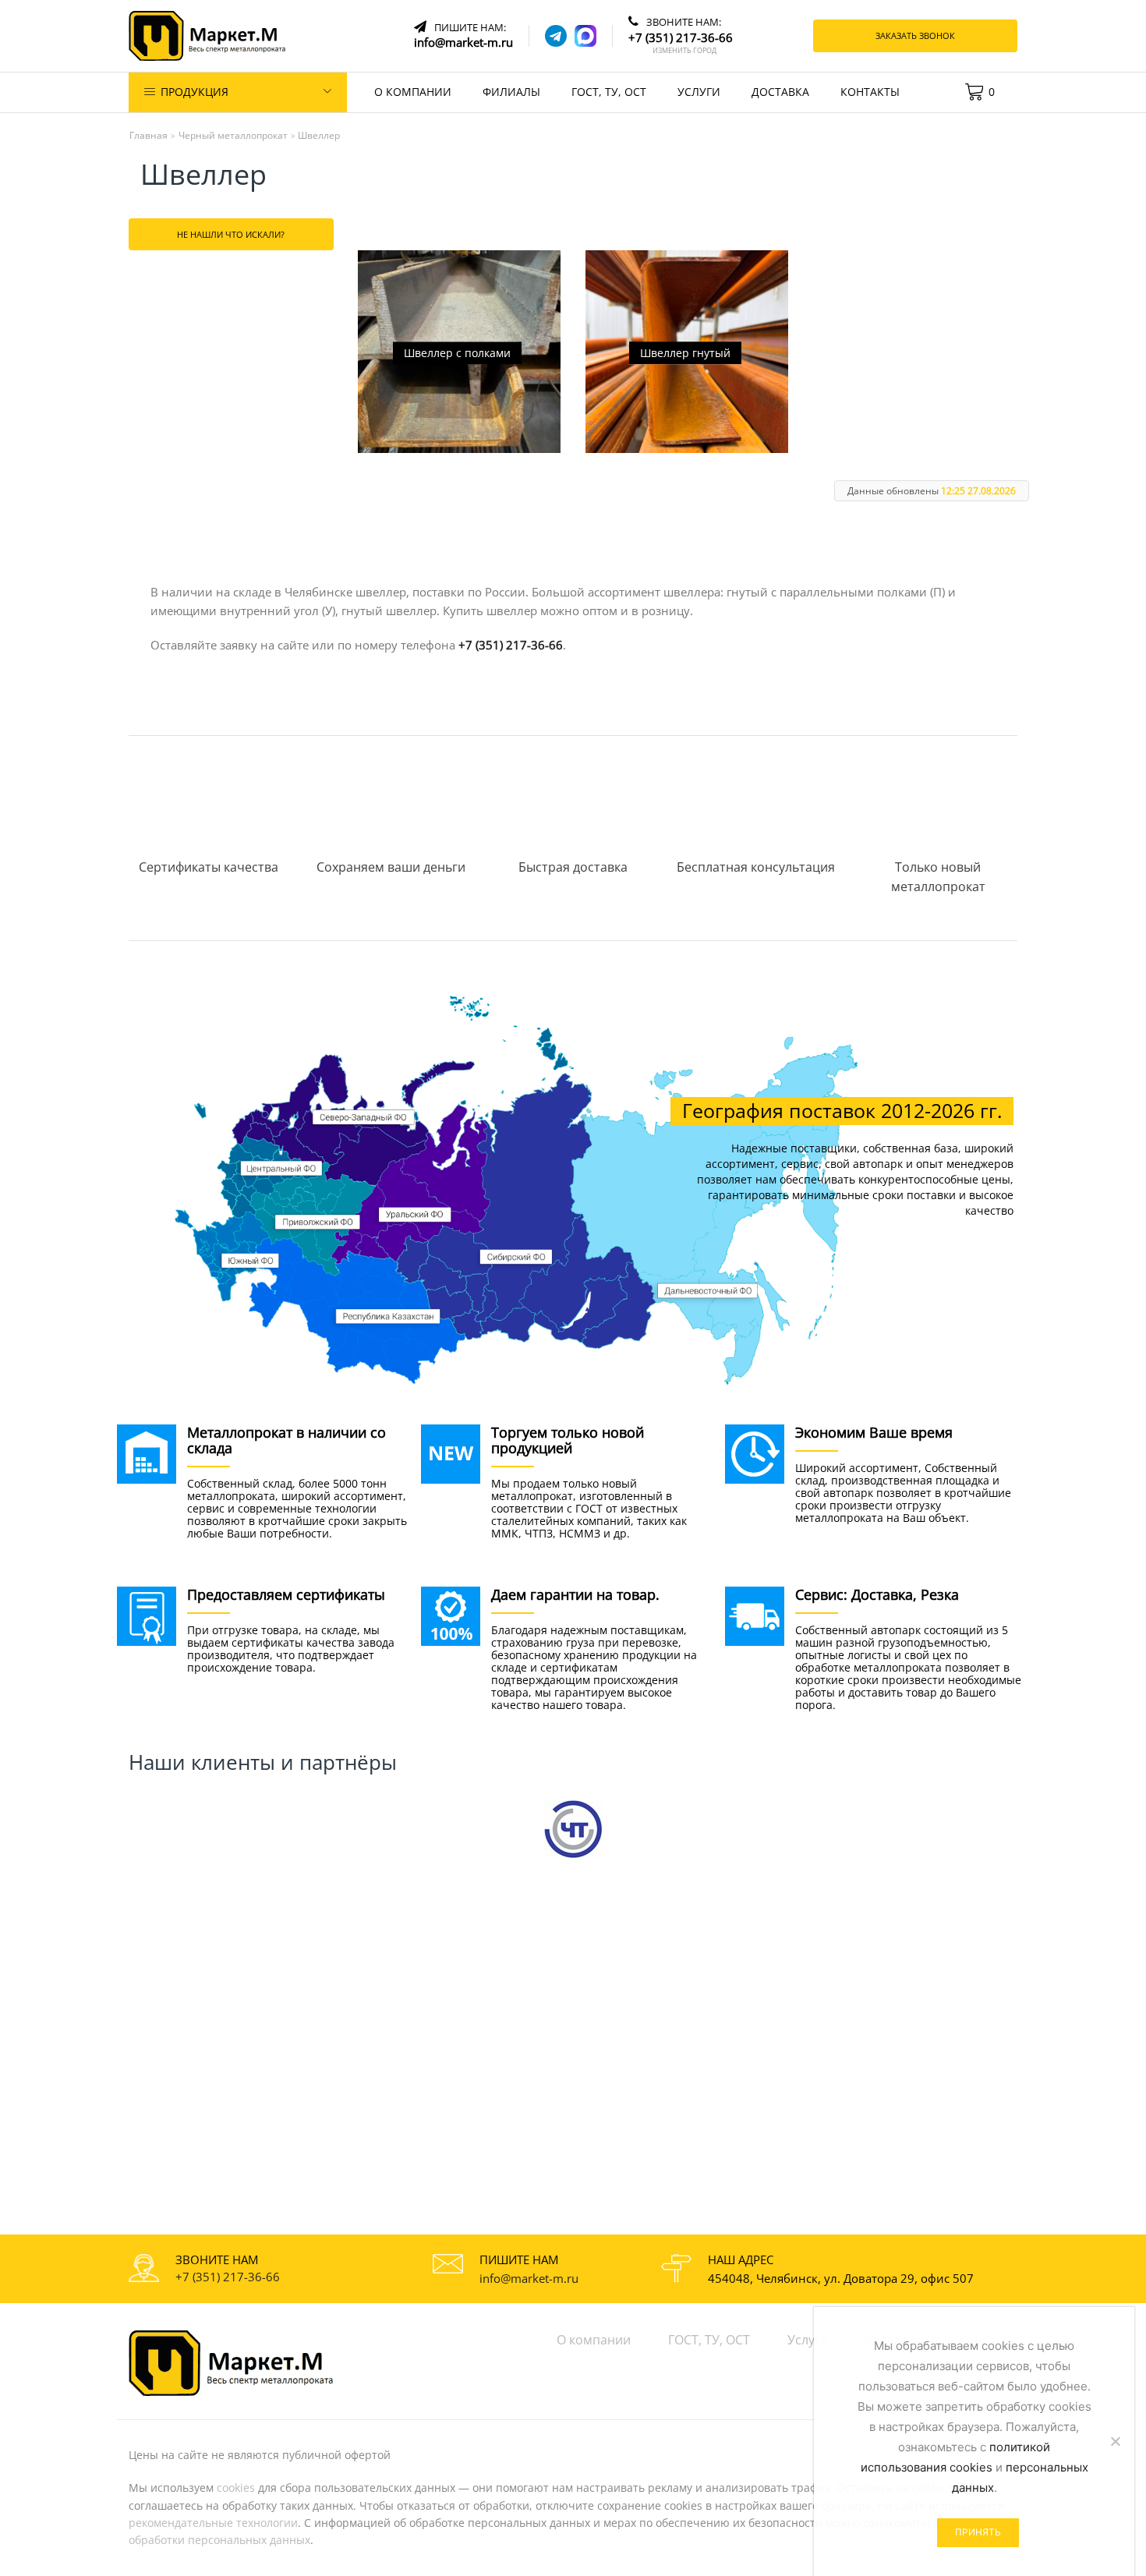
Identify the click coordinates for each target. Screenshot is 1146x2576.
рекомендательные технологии (213, 2523)
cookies (236, 2488)
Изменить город (684, 51)
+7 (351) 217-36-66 (511, 645)
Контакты (870, 92)
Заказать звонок (915, 35)
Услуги (699, 92)
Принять (978, 2532)
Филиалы (511, 92)
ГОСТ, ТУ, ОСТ (609, 92)
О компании (413, 92)
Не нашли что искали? (231, 234)
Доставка (780, 92)
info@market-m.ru (529, 2278)
